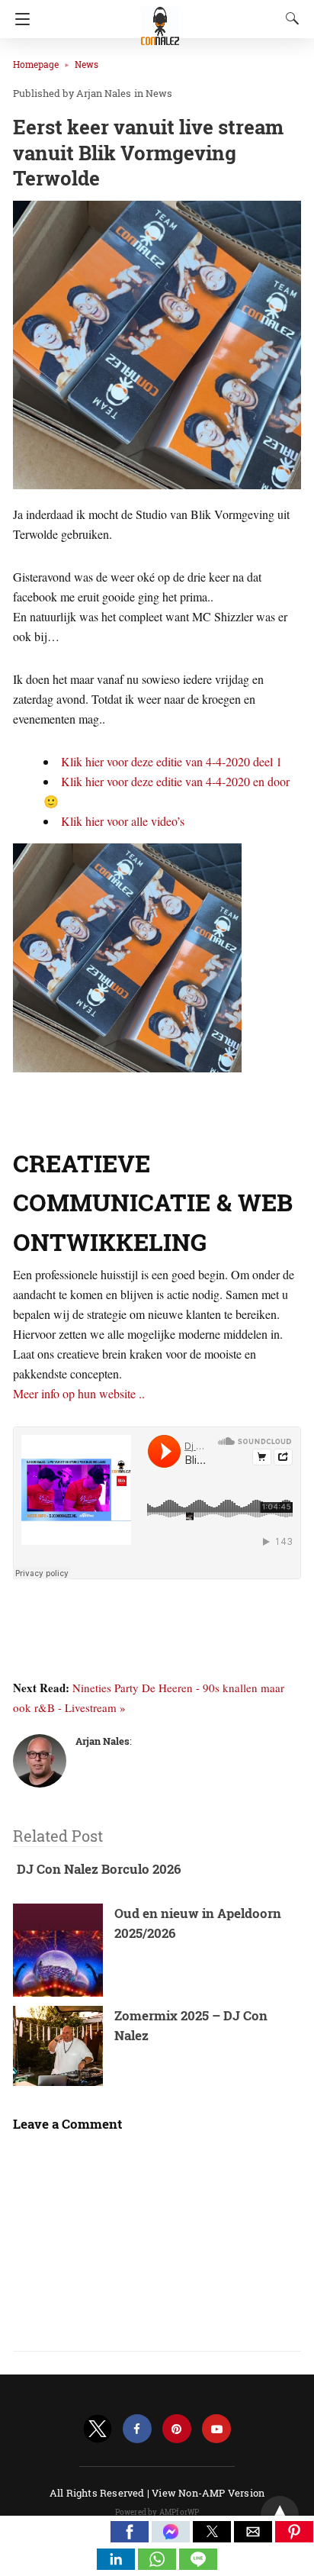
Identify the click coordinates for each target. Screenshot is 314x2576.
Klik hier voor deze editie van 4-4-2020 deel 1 (171, 761)
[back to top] (280, 2515)
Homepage (36, 64)
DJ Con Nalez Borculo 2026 (99, 1869)
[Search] (289, 18)
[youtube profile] (216, 2429)
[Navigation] (19, 19)
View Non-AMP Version (208, 2493)
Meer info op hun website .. (79, 1393)
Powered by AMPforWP (157, 2512)
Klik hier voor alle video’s (123, 821)
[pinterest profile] (177, 2429)
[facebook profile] (137, 2429)
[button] (130, 2532)
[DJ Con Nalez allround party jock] (160, 19)
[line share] (198, 2565)
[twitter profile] (98, 2429)
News (87, 64)
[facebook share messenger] (172, 2537)
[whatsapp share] (159, 2565)
